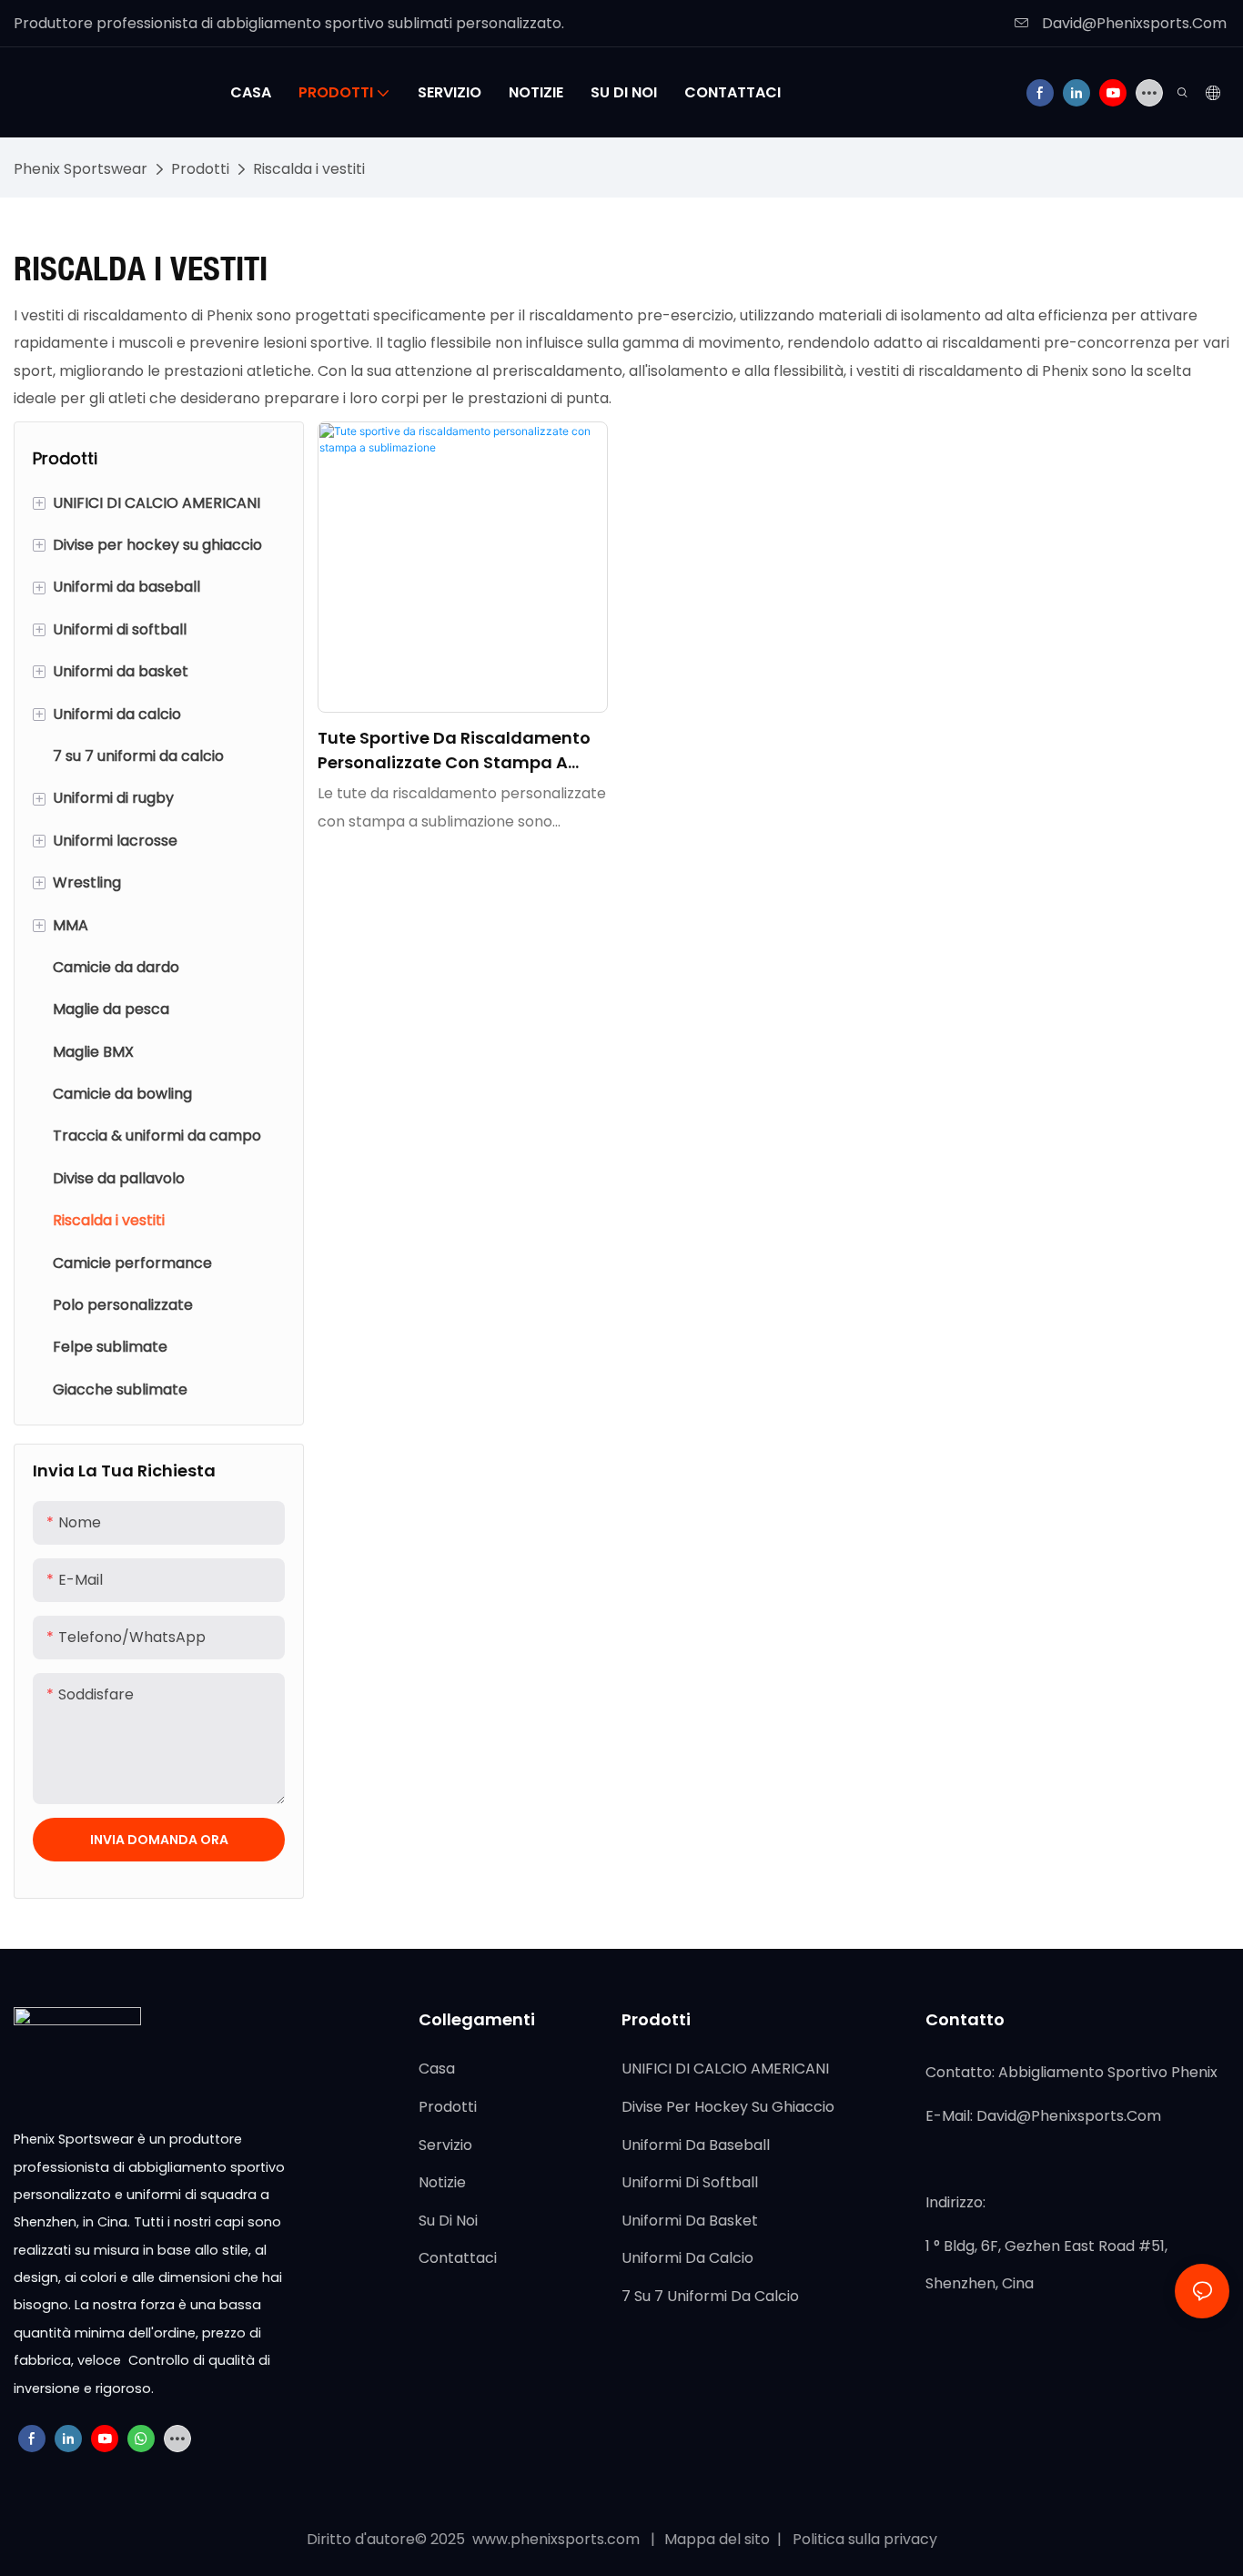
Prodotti (200, 169)
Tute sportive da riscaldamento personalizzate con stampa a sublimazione (454, 750)
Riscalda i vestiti (309, 169)
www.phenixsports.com (556, 2539)
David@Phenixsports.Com (1132, 23)
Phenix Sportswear (81, 169)
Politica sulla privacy (863, 2539)
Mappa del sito (719, 2539)
